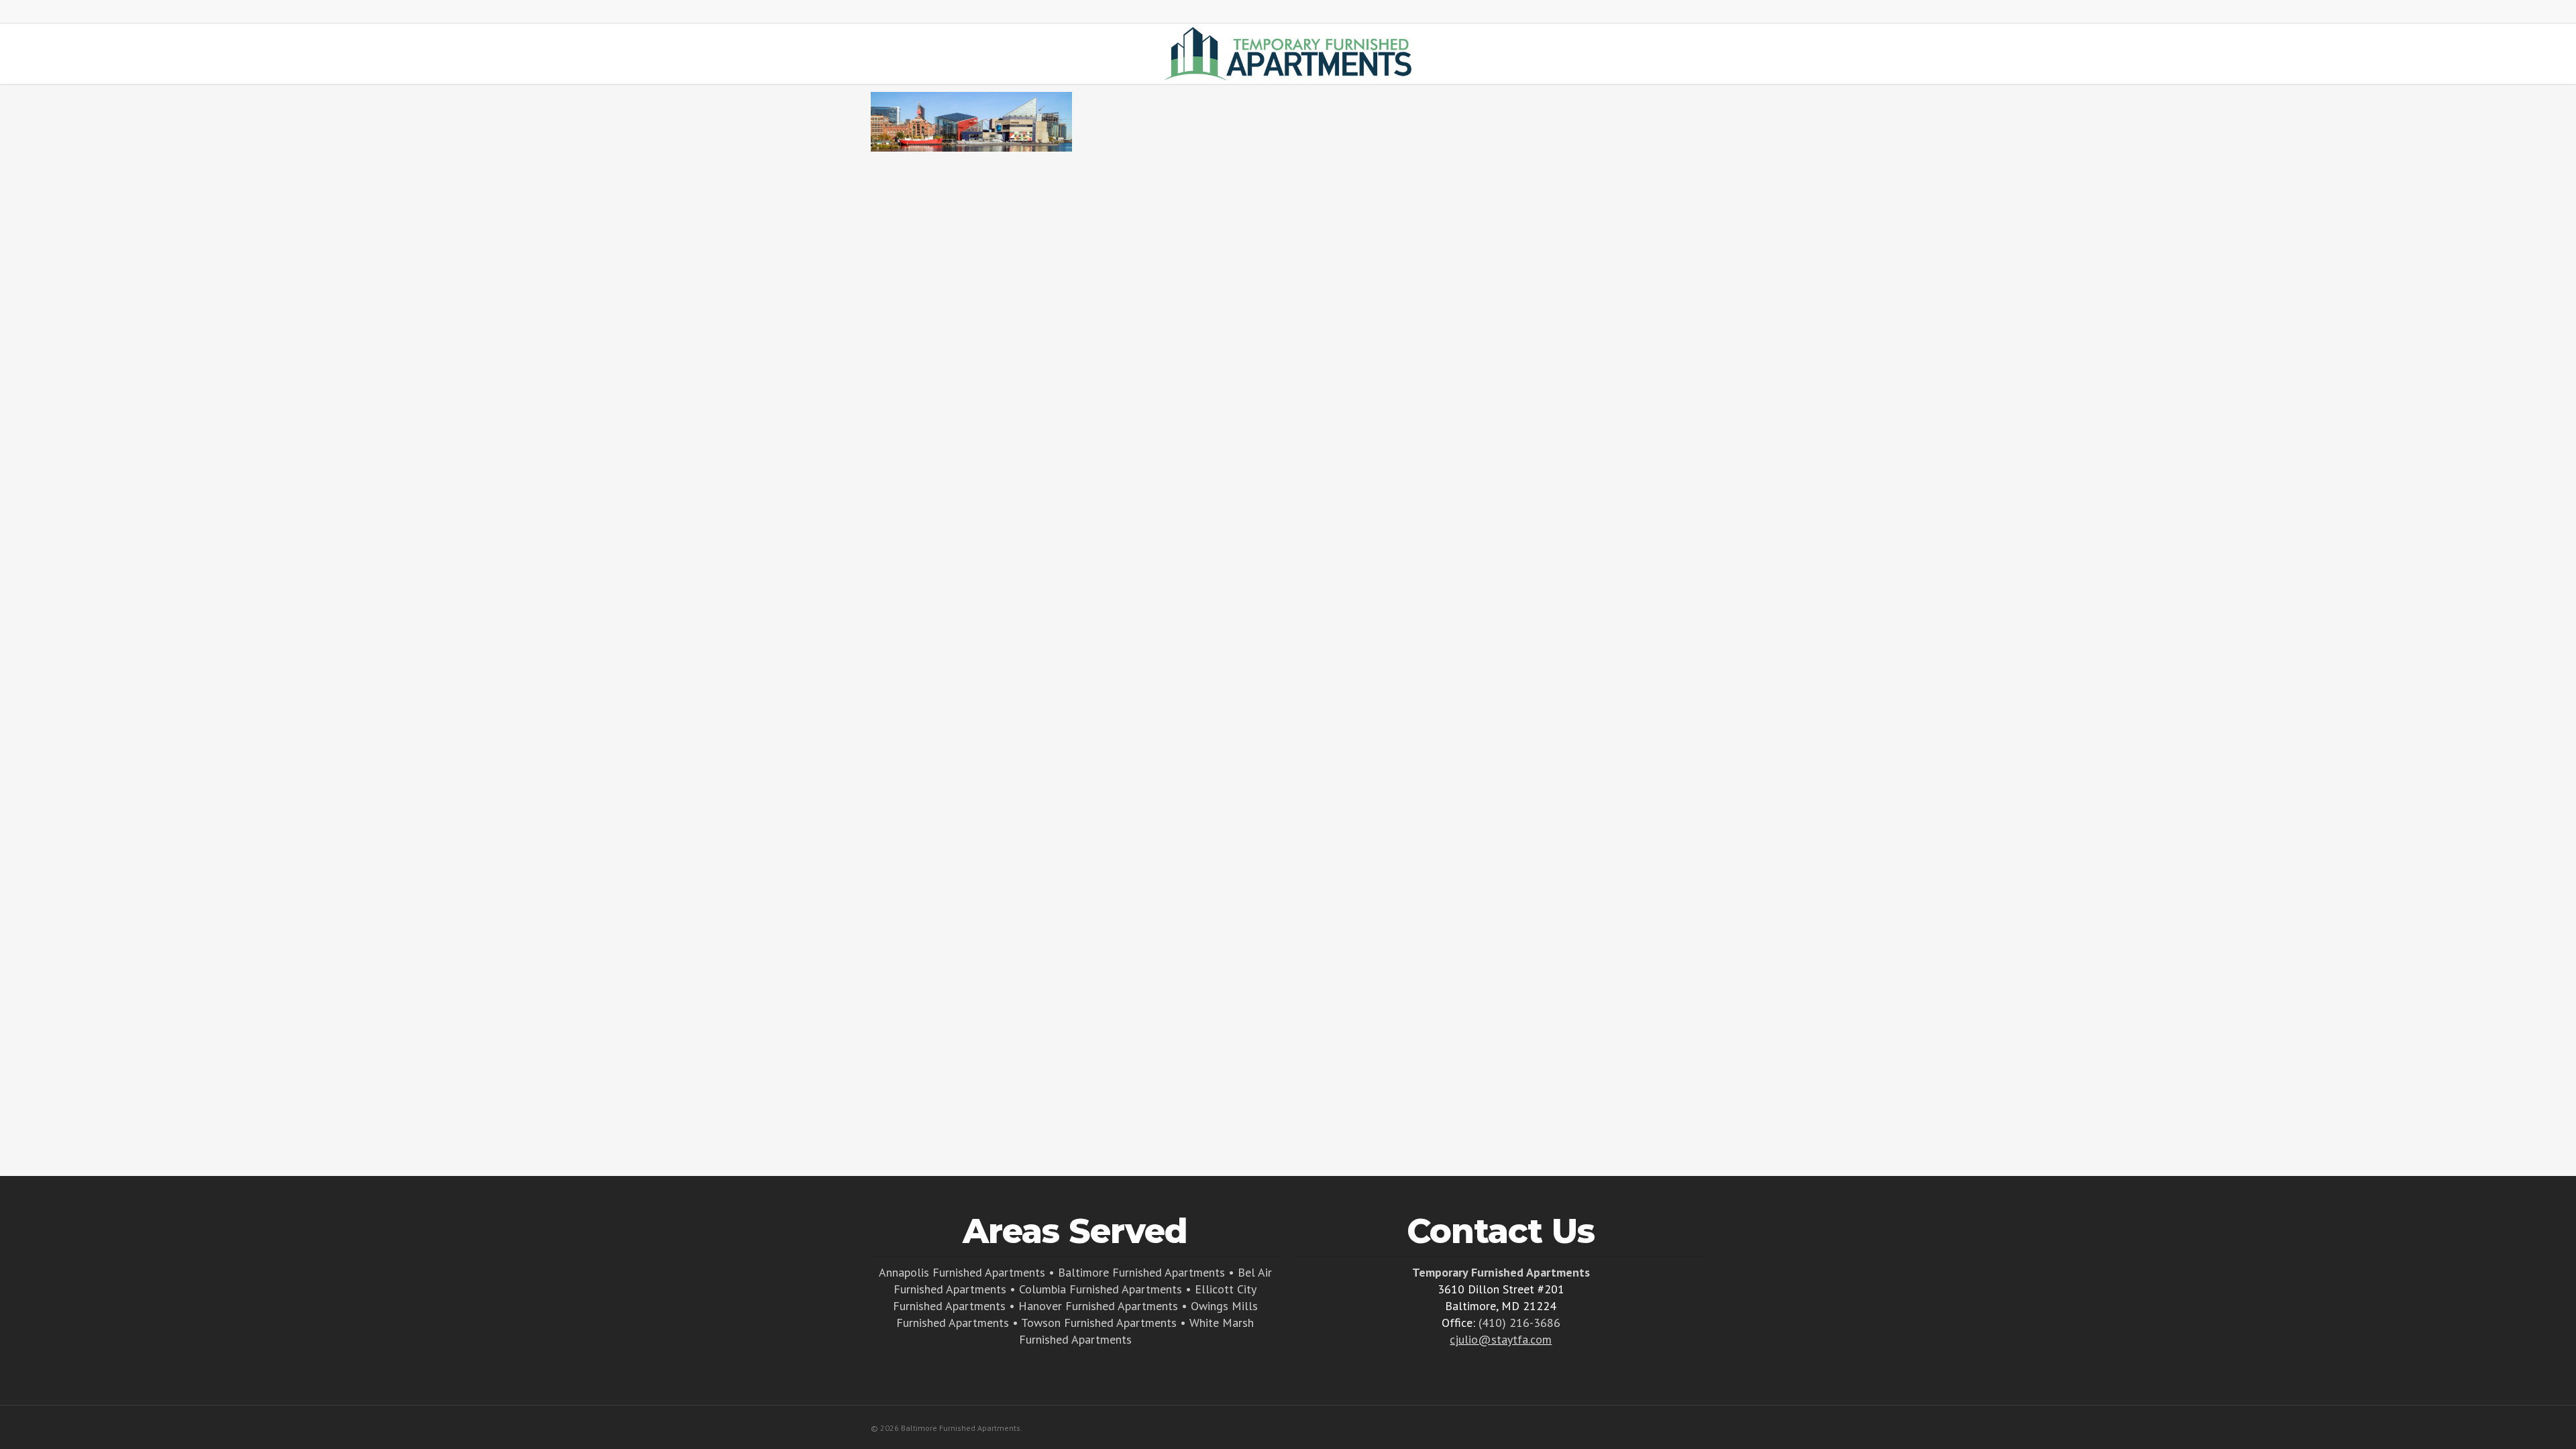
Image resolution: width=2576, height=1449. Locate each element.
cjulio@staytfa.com (1501, 1339)
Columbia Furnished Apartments (1101, 1289)
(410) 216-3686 (1519, 1323)
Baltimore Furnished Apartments (1141, 1272)
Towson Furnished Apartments (1099, 1323)
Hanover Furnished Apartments (1098, 1306)
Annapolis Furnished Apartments (962, 1272)
